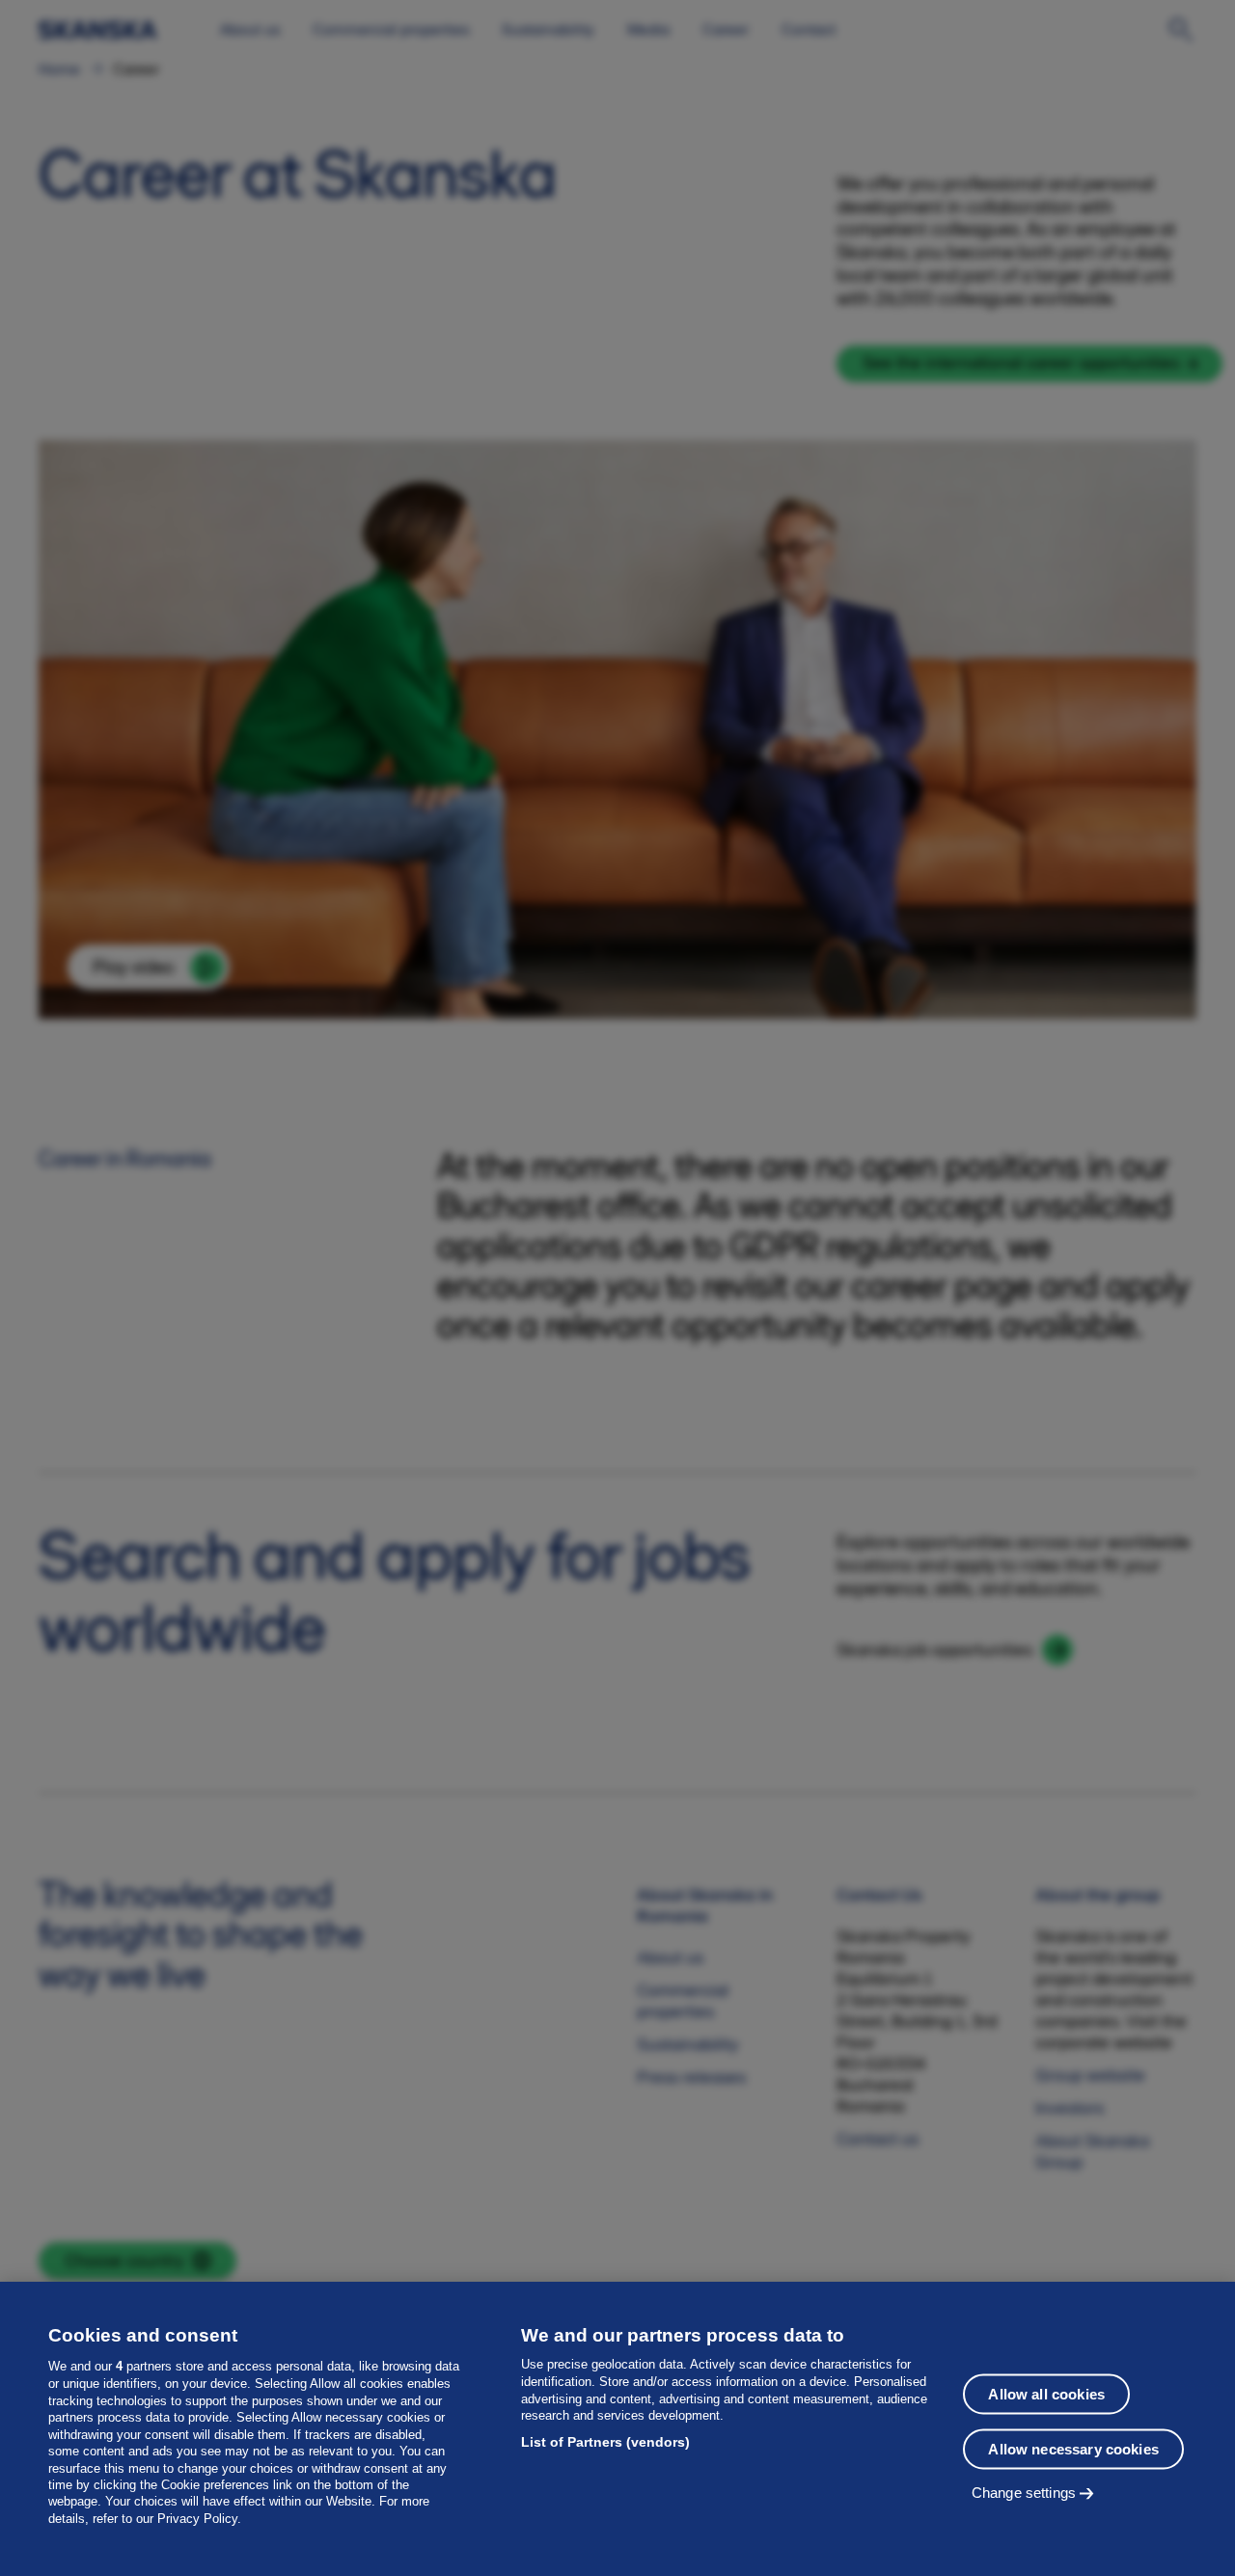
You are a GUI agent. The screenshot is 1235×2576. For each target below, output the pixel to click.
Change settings (1024, 2492)
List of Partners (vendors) (605, 2442)
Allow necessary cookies (1073, 2448)
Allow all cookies (1046, 2393)
